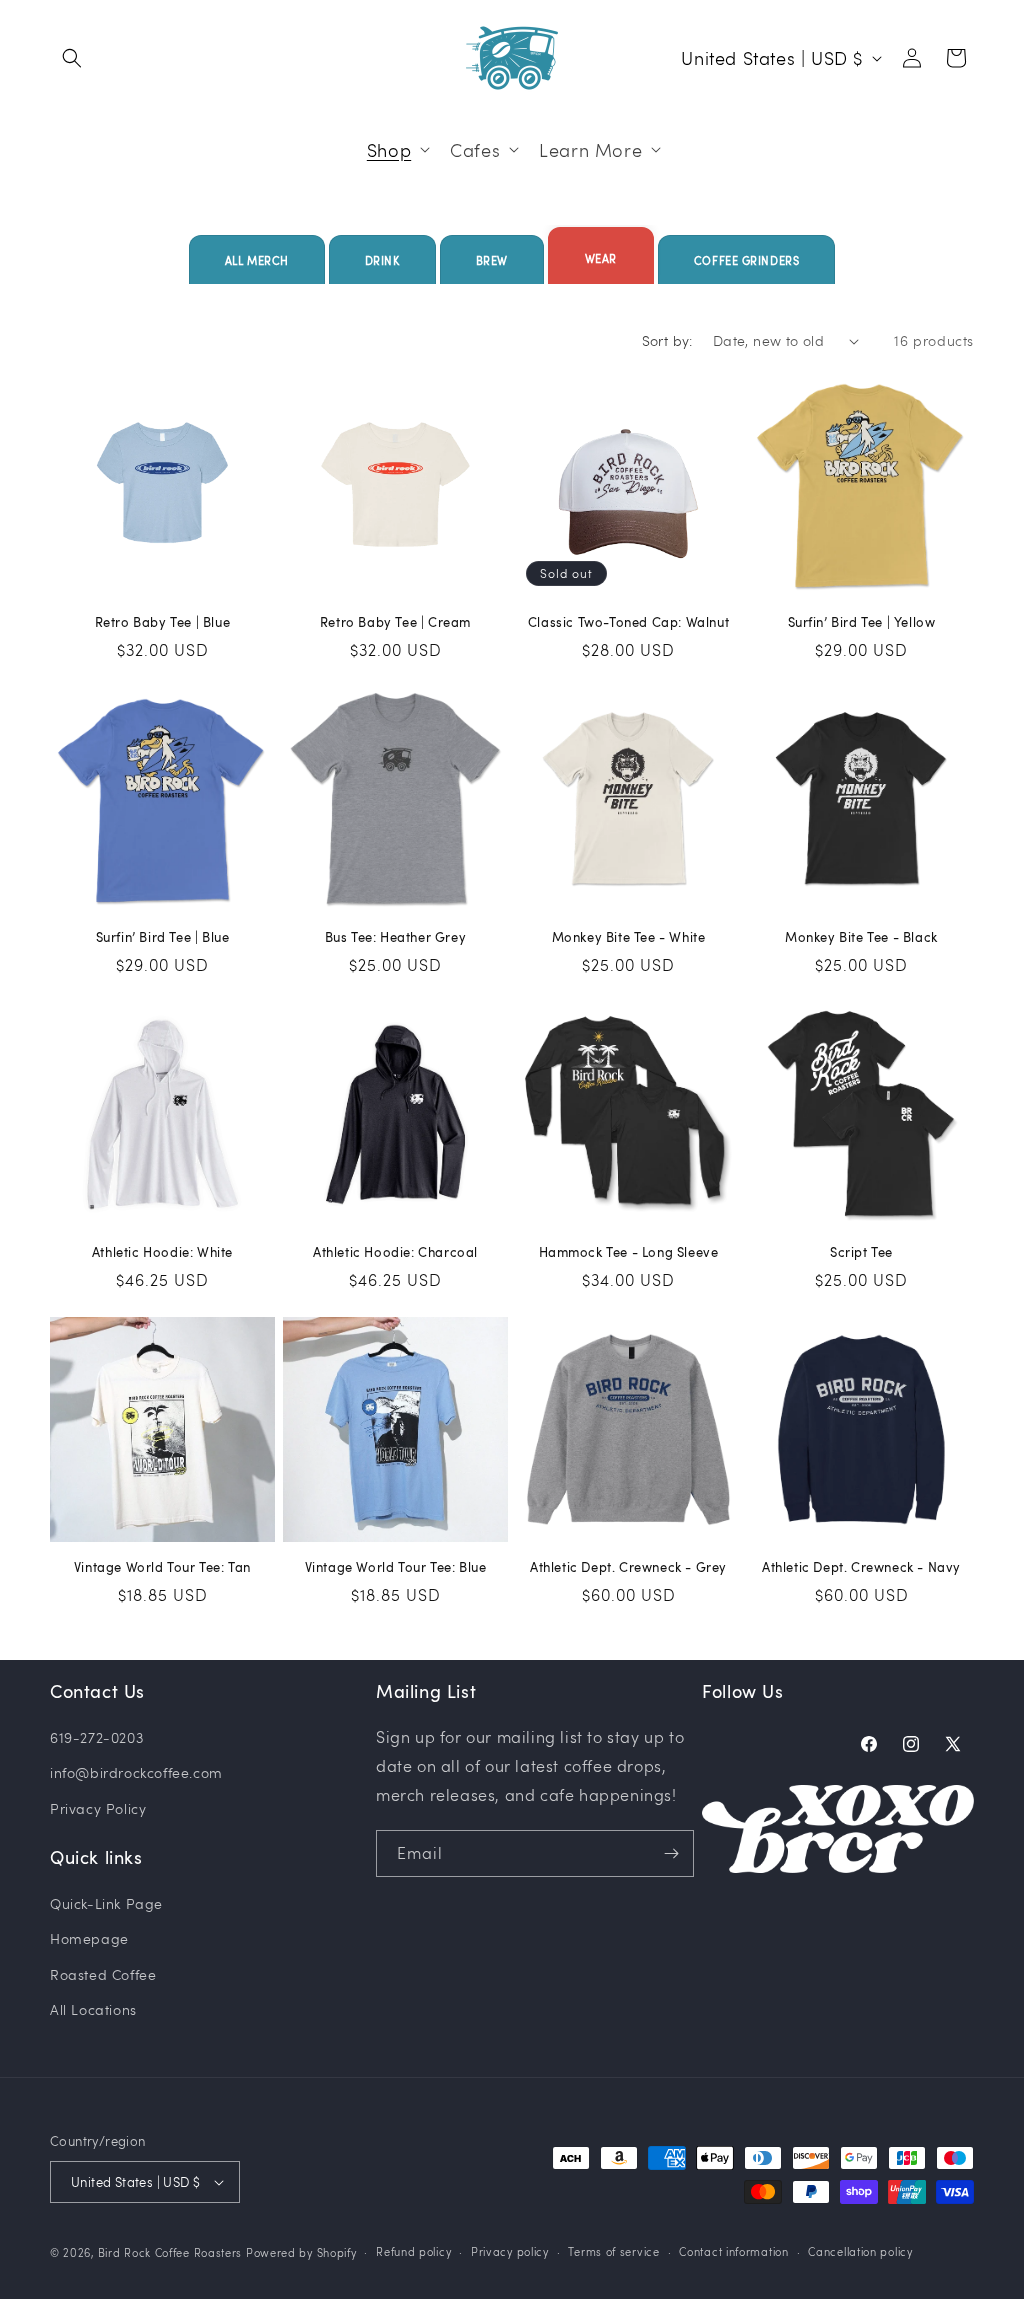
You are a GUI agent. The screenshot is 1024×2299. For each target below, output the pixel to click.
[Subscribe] (671, 1853)
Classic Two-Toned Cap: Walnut (628, 622)
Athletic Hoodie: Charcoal (395, 1252)
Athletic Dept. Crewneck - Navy (861, 1567)
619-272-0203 (96, 1737)
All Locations (93, 2009)
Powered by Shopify (301, 2252)
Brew (492, 260)
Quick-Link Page (106, 1903)
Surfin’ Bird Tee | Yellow (862, 622)
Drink (382, 260)
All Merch (257, 260)
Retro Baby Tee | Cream (395, 622)
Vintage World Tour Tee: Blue (396, 1567)
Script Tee (861, 1252)
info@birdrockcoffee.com (136, 1772)
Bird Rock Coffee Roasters (170, 2252)
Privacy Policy (98, 1808)
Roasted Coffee (103, 1974)
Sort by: (667, 340)
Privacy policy (510, 2251)
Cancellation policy (860, 2251)
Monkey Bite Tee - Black (861, 937)
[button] (72, 58)
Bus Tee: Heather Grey (396, 937)
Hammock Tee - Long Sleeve (629, 1252)
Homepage (89, 1938)
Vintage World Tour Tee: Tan (162, 1567)
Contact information (733, 2251)
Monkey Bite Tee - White (629, 937)
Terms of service (613, 2251)
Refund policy (413, 2251)
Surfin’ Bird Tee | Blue (163, 937)
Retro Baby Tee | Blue (163, 622)
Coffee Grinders (746, 260)
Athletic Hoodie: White (162, 1252)
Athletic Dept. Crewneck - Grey (628, 1567)
